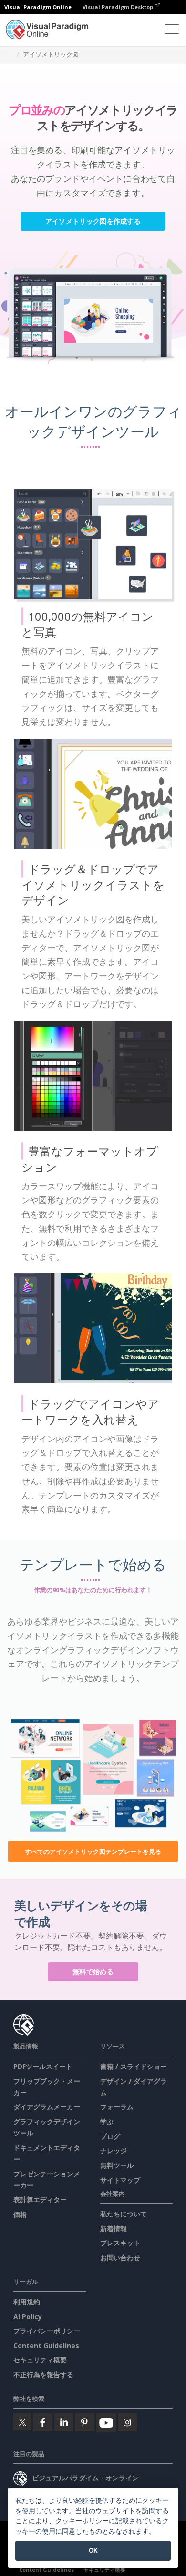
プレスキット (120, 2243)
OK (93, 2550)
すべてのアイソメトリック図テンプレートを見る (93, 1851)
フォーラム (117, 2107)
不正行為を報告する (43, 2375)
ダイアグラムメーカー (47, 2107)
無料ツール (117, 2165)
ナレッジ (114, 2150)
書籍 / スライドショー (134, 2066)
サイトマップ (120, 2180)
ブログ (110, 2136)
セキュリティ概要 (40, 2360)
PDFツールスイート (43, 2066)
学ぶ (107, 2121)
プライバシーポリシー (47, 2331)
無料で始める (93, 1972)
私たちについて (124, 2214)
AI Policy (28, 2316)
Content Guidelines (46, 2346)
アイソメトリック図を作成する (93, 221)
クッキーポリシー (82, 2521)
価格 (20, 2214)
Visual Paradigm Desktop (119, 7)
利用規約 (27, 2302)
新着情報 (114, 2228)
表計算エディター (40, 2199)
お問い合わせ (120, 2258)
